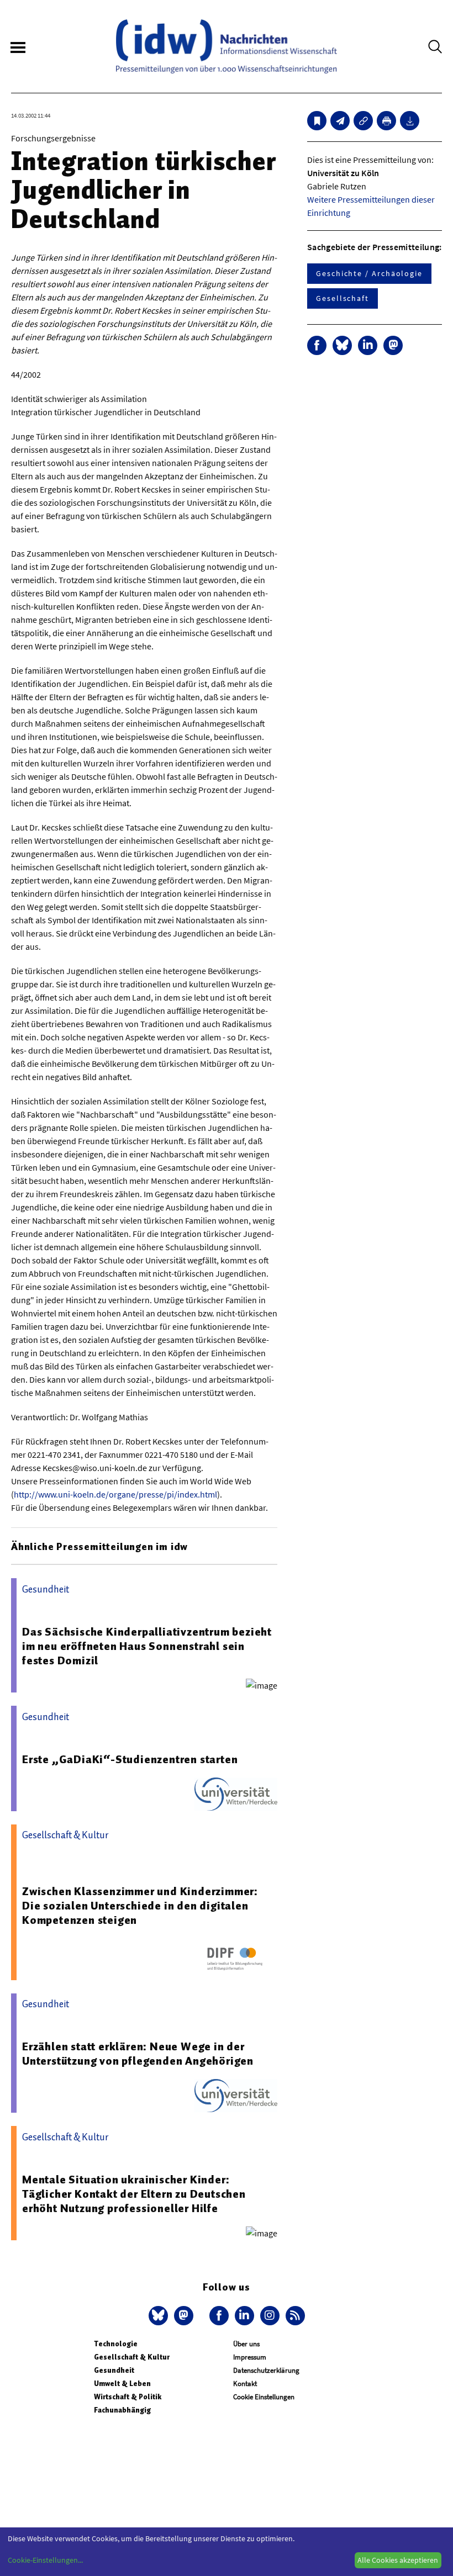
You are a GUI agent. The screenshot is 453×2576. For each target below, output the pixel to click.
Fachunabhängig (122, 2410)
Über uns (246, 2344)
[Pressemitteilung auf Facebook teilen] (317, 345)
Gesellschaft (343, 298)
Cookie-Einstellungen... (45, 2560)
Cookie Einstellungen (264, 2397)
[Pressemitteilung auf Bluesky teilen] (342, 345)
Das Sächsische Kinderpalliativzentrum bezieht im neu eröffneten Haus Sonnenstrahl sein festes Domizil (147, 1646)
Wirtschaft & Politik (128, 2397)
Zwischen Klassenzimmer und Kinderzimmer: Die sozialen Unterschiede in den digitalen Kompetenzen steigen (140, 1906)
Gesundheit (114, 2370)
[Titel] (317, 121)
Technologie (116, 2344)
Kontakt (245, 2384)
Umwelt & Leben (122, 2384)
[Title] (363, 121)
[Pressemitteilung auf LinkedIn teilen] (368, 345)
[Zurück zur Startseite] (227, 46)
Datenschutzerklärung (266, 2370)
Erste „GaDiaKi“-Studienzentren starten (130, 1759)
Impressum (250, 2357)
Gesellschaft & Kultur (132, 2357)
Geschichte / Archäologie (369, 273)
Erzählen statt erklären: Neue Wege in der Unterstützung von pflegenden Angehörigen (138, 2054)
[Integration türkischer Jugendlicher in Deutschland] (340, 121)
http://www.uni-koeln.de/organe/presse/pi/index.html (115, 1494)
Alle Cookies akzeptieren (398, 2560)
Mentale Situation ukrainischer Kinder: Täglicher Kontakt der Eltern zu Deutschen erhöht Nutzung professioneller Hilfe (134, 2194)
